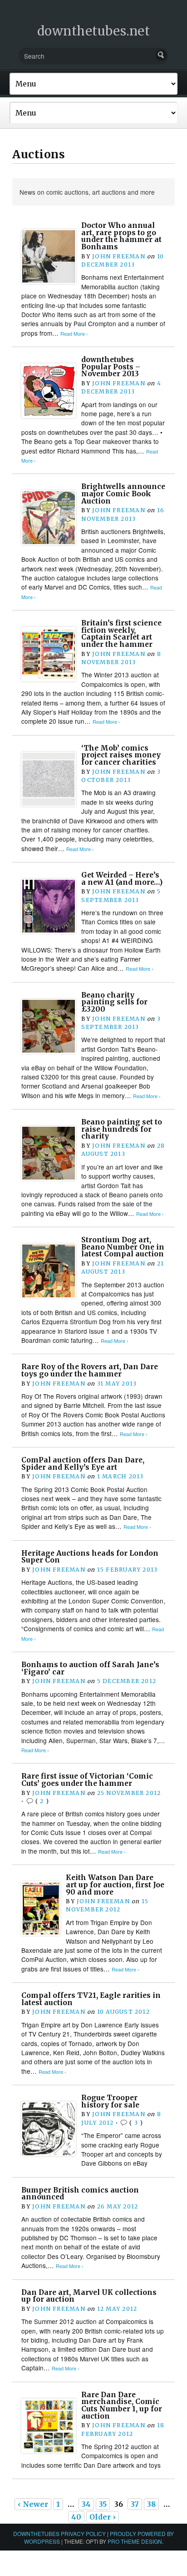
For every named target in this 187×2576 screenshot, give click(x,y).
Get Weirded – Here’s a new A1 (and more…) (122, 879)
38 (151, 2504)
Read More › (74, 334)
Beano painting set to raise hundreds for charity (122, 1129)
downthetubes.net (94, 31)
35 (103, 2504)
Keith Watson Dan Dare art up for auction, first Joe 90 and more (115, 1885)
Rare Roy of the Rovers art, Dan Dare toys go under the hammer (90, 1370)
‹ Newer (33, 2504)
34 (86, 2504)
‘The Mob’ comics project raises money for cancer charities (121, 755)
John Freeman (119, 256)
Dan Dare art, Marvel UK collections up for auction (89, 2296)
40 (76, 2517)
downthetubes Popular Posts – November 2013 (111, 367)
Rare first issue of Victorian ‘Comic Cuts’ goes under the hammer (87, 1780)
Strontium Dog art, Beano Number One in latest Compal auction (123, 1247)
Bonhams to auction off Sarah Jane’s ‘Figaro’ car (90, 1668)
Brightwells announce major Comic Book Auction (123, 494)
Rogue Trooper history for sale (110, 2101)
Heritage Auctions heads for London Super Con (90, 1557)
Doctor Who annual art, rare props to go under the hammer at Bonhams (121, 236)
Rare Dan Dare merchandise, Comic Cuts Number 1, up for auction (122, 2405)
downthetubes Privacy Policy (59, 2533)
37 (135, 2504)
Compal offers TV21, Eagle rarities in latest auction (91, 1999)
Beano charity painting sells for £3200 (114, 1002)
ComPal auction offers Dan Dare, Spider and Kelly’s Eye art (83, 1464)
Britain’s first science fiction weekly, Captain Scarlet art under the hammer (121, 634)
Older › (103, 2517)
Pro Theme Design (135, 2541)
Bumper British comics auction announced (80, 2194)
